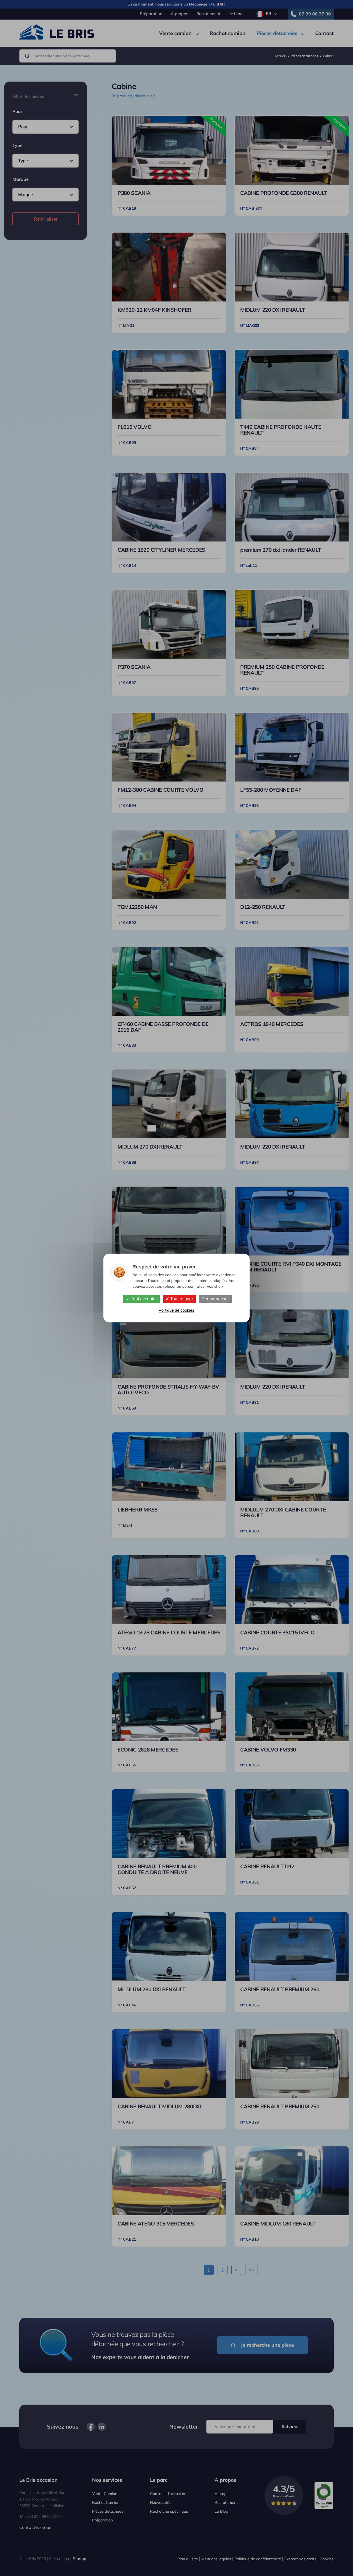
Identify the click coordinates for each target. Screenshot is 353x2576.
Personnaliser (215, 1299)
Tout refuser (181, 1299)
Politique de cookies (176, 1310)
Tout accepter (143, 1299)
